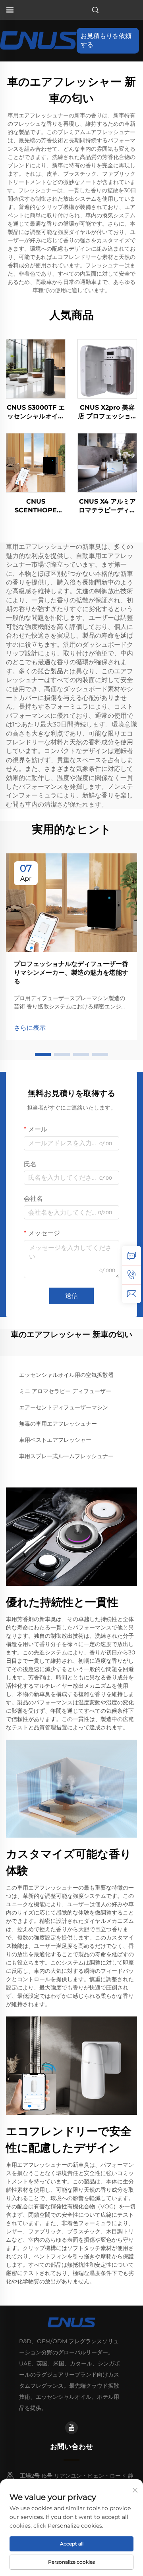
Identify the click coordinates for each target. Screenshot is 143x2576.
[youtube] (71, 2428)
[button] (43, 1054)
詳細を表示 (36, 369)
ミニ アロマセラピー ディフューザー (65, 1391)
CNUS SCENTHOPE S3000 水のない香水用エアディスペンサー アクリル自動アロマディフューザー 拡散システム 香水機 (36, 506)
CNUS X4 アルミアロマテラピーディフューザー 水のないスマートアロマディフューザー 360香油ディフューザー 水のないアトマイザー (107, 506)
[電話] (131, 1275)
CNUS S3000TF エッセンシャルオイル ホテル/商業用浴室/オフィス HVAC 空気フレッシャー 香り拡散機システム (36, 412)
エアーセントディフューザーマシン (64, 1407)
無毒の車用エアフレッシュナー (58, 1424)
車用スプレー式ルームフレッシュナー (66, 1456)
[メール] (131, 1294)
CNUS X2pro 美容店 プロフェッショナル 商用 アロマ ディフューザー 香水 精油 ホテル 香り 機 (107, 412)
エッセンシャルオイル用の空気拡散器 (66, 1375)
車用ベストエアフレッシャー (55, 1440)
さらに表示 (30, 1028)
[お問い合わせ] (131, 1255)
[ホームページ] (38, 40)
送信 (71, 1296)
